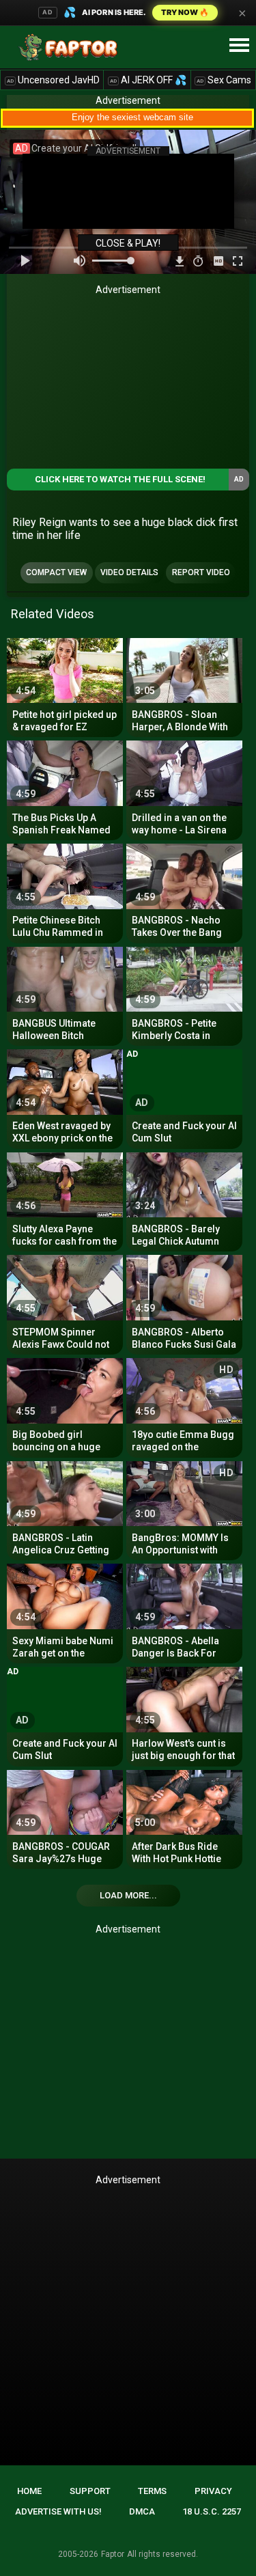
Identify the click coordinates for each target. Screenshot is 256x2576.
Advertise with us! (58, 2511)
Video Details (129, 572)
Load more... (128, 1895)
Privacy (213, 2491)
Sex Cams (224, 80)
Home (29, 2491)
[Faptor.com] (71, 47)
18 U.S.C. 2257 (212, 2511)
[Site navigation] (239, 46)
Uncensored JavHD (53, 80)
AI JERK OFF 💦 (148, 80)
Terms (152, 2491)
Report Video (201, 572)
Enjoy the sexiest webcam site (132, 117)
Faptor (113, 2554)
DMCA (142, 2511)
